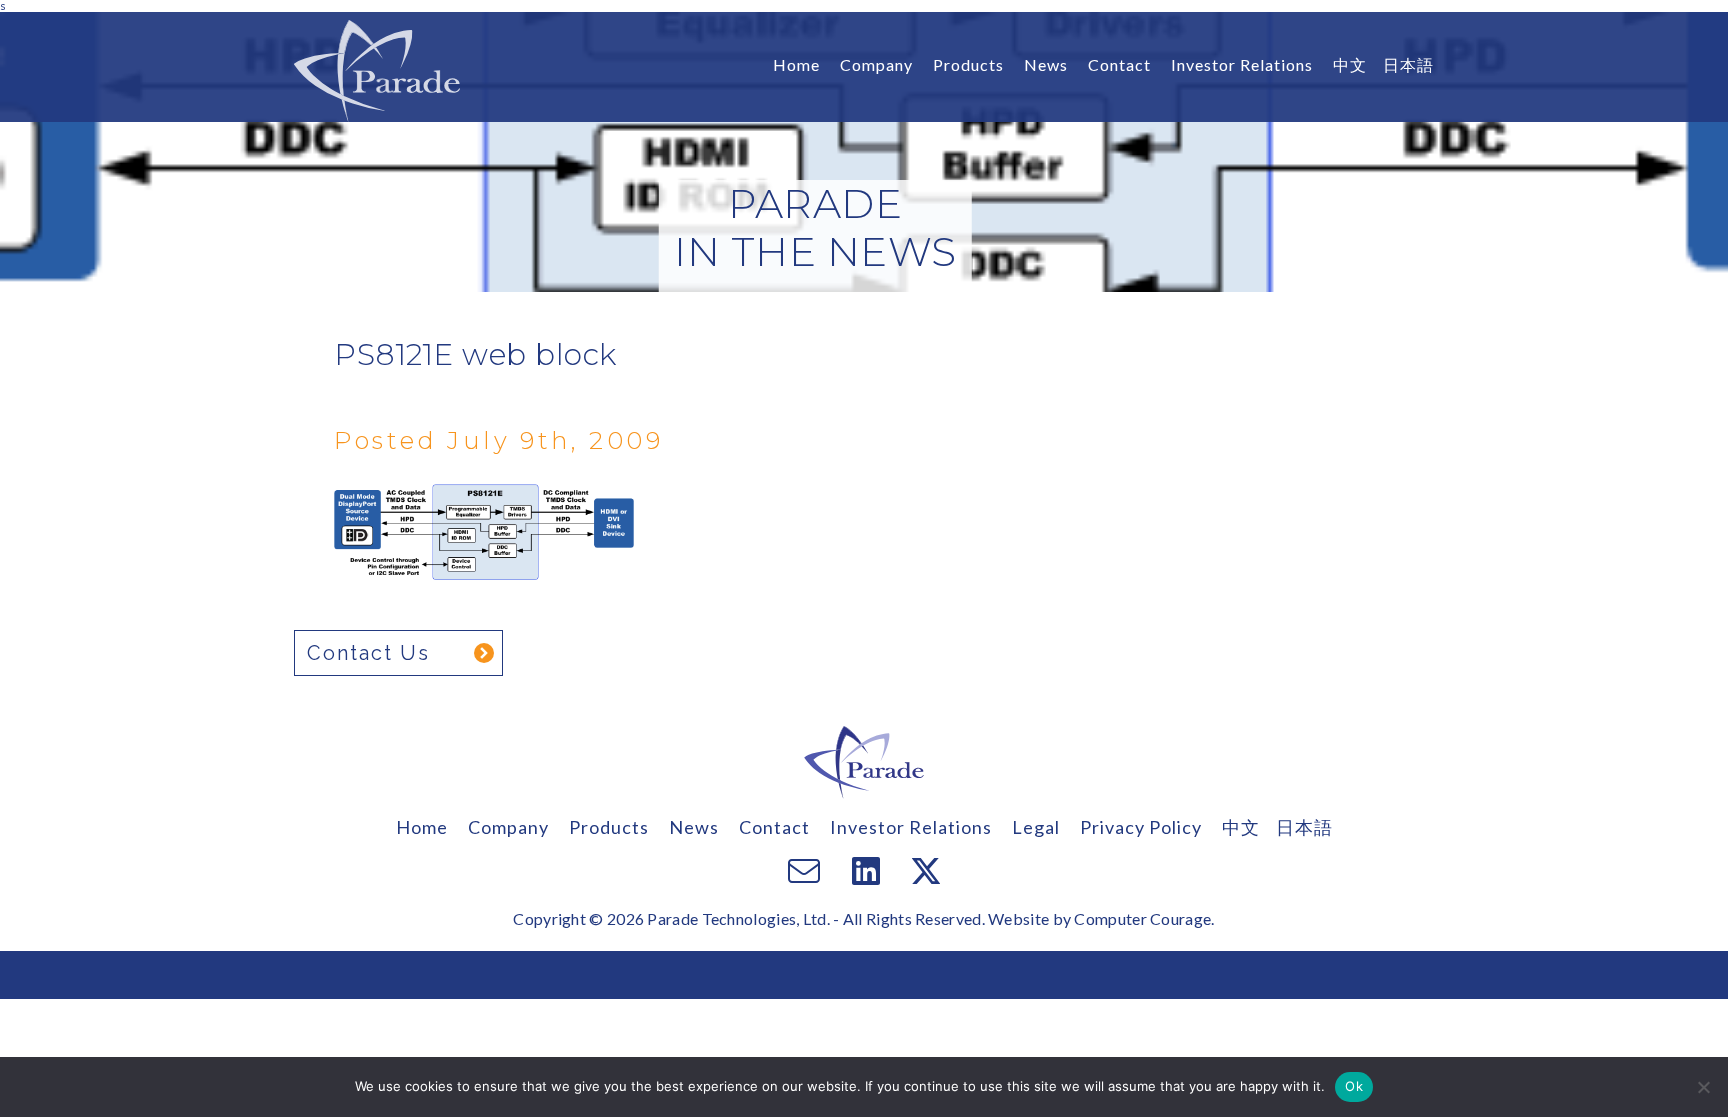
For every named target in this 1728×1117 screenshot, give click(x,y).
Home (796, 64)
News (1046, 64)
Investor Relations (1242, 64)
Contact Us (368, 653)
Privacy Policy (1141, 827)
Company (876, 64)
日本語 (1408, 64)
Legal (1036, 827)
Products (968, 64)
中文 (1350, 64)
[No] (1703, 1087)
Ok (1354, 1086)
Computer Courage (1142, 918)
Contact (1119, 64)
